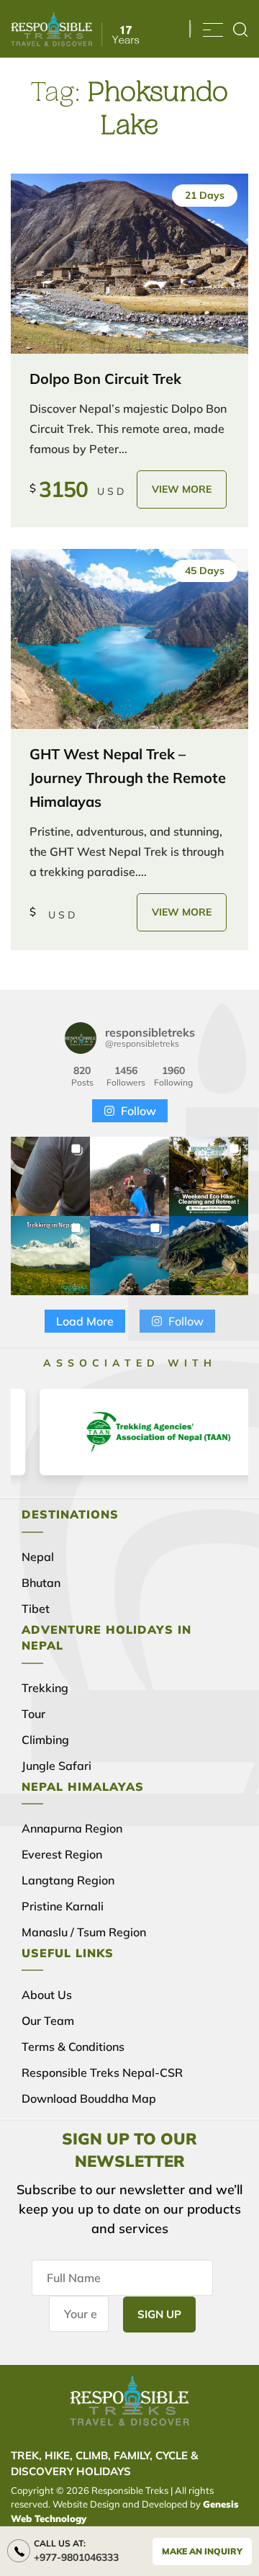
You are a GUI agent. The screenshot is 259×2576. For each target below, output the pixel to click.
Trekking (45, 1688)
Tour (33, 1714)
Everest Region (62, 1854)
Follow (138, 1111)
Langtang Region (68, 1880)
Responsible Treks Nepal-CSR (102, 2072)
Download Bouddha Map (89, 2098)
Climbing (45, 1740)
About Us (47, 1995)
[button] (50, 1176)
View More (182, 489)
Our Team (48, 2021)
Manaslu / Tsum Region (84, 1932)
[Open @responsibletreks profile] (81, 1038)
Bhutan (41, 1583)
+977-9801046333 (76, 2557)
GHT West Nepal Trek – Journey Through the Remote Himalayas (128, 778)
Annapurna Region (72, 1828)
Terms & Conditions (73, 2047)
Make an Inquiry (202, 2551)
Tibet (36, 1609)
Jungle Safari (56, 1766)
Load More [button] (85, 1321)
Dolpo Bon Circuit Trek (105, 379)
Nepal (38, 1557)
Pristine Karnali (63, 1906)
